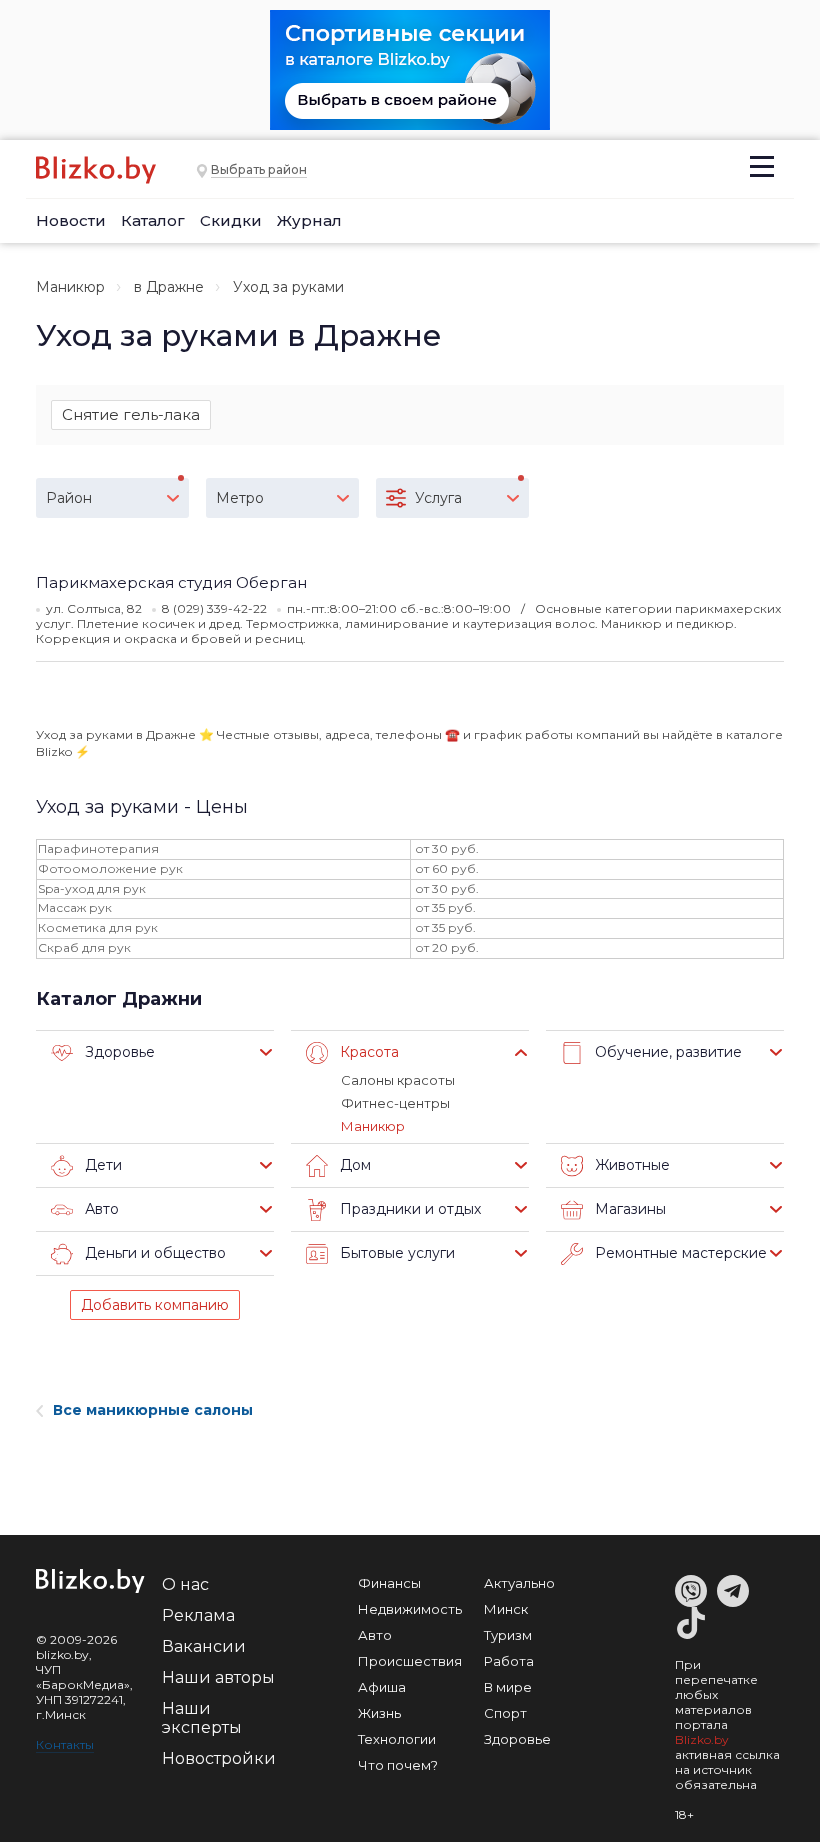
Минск (506, 1609)
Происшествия (410, 1661)
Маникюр (70, 287)
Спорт (505, 1713)
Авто (375, 1635)
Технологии (397, 1739)
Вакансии (204, 1646)
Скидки (231, 220)
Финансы (389, 1583)
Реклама (198, 1615)
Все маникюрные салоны (153, 1410)
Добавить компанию (155, 1305)
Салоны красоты (398, 1080)
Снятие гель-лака (131, 414)
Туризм (508, 1635)
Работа (509, 1661)
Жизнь (379, 1713)
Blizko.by (702, 1739)
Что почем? (398, 1765)
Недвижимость (410, 1609)
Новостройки (219, 1758)
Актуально (519, 1583)
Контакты (65, 1744)
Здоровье (517, 1739)
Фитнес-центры (395, 1103)
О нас (185, 1584)
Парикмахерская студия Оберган (171, 582)
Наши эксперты (202, 1718)
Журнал (309, 220)
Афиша (382, 1687)
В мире (508, 1687)
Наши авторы (218, 1677)
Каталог (153, 220)
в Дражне (169, 287)
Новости (71, 220)
